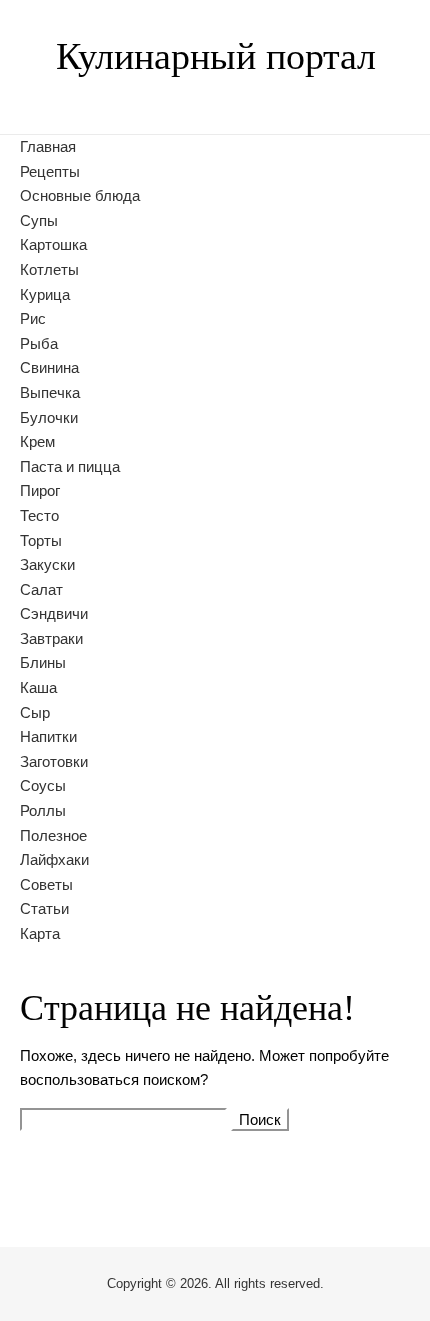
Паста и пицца (70, 466)
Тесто (39, 515)
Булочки (49, 417)
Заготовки (54, 761)
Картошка (53, 244)
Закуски (47, 564)
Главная (48, 146)
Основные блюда (80, 195)
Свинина (49, 367)
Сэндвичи (54, 613)
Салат (41, 589)
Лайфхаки (54, 859)
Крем (37, 441)
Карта (40, 933)
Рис (33, 318)
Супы (39, 220)
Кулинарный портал (216, 56)
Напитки (48, 736)
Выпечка (50, 392)
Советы (46, 884)
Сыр (35, 712)
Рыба (39, 343)
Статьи (44, 908)
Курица (45, 294)
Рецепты (50, 171)
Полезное (53, 835)
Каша (38, 687)
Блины (43, 662)
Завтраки (51, 638)
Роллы (43, 810)
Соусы (43, 785)
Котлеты (49, 269)
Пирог (40, 490)
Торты (41, 540)
